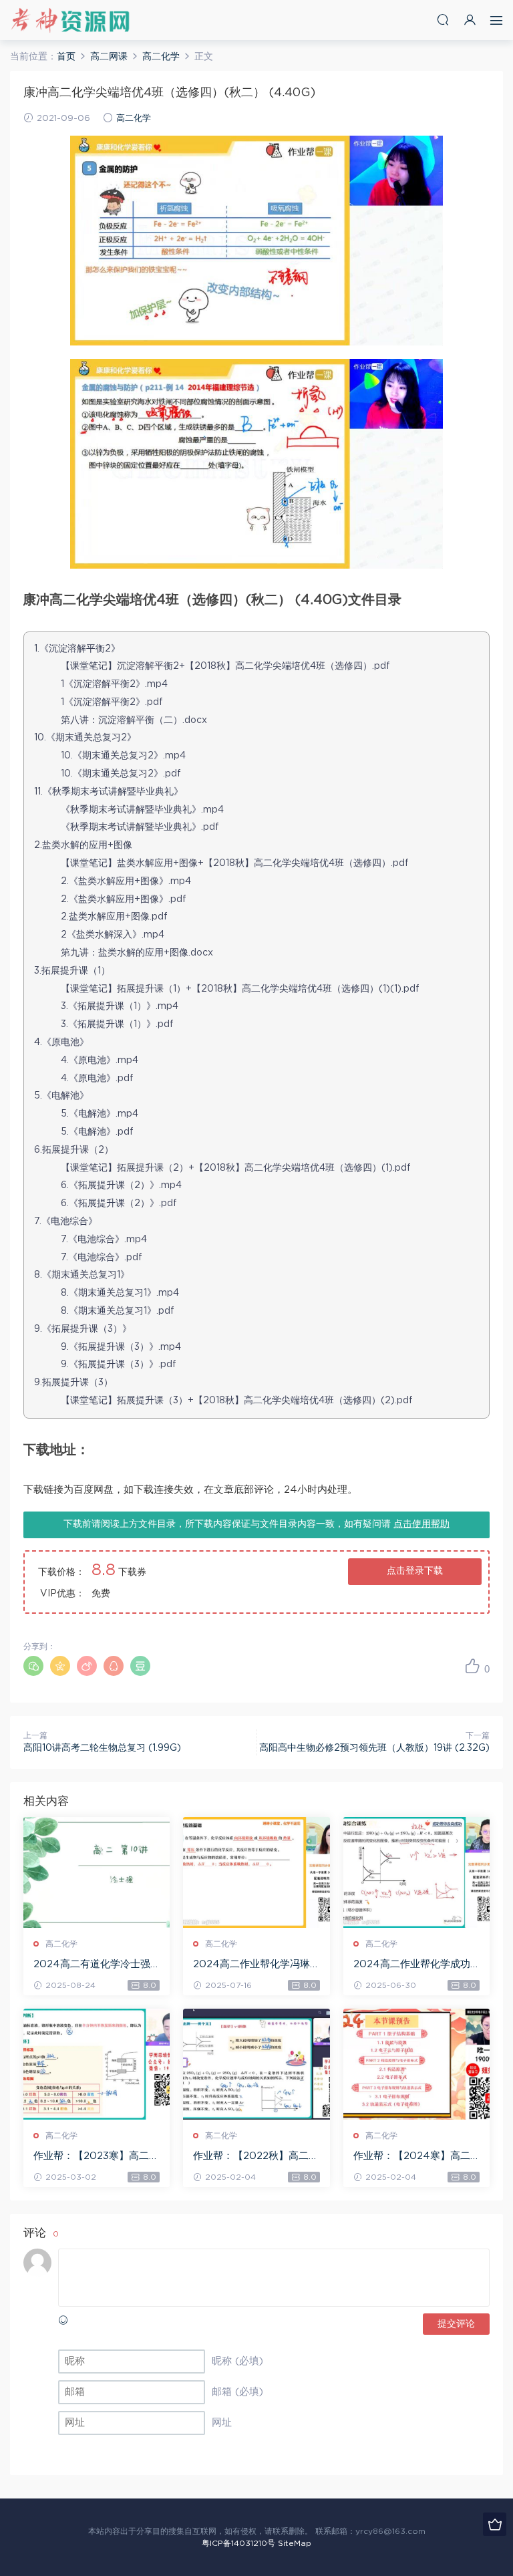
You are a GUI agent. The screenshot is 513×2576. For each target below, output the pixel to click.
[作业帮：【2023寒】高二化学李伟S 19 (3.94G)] (97, 2064)
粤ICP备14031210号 (238, 2543)
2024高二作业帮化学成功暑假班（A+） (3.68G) (412, 1965)
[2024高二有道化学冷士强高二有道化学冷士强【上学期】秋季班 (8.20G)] (97, 1872)
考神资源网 (70, 20)
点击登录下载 (415, 1571)
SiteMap (295, 2543)
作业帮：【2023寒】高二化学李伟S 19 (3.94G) (96, 2157)
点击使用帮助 (421, 1524)
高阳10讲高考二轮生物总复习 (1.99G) (102, 1748)
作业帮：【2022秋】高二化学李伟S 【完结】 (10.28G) (256, 2157)
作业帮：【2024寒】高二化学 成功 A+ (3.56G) (412, 2157)
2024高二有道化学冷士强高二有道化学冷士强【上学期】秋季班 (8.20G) (94, 1965)
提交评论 (456, 2324)
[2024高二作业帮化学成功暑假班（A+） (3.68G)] (416, 1872)
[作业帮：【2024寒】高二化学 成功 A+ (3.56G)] (416, 2064)
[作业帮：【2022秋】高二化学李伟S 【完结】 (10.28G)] (256, 2064)
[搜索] (443, 20)
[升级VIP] (495, 2524)
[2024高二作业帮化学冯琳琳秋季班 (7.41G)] (256, 1872)
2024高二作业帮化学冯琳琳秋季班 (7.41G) (251, 1965)
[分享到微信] (33, 1666)
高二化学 (134, 119)
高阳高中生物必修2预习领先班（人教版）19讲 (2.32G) (374, 1748)
